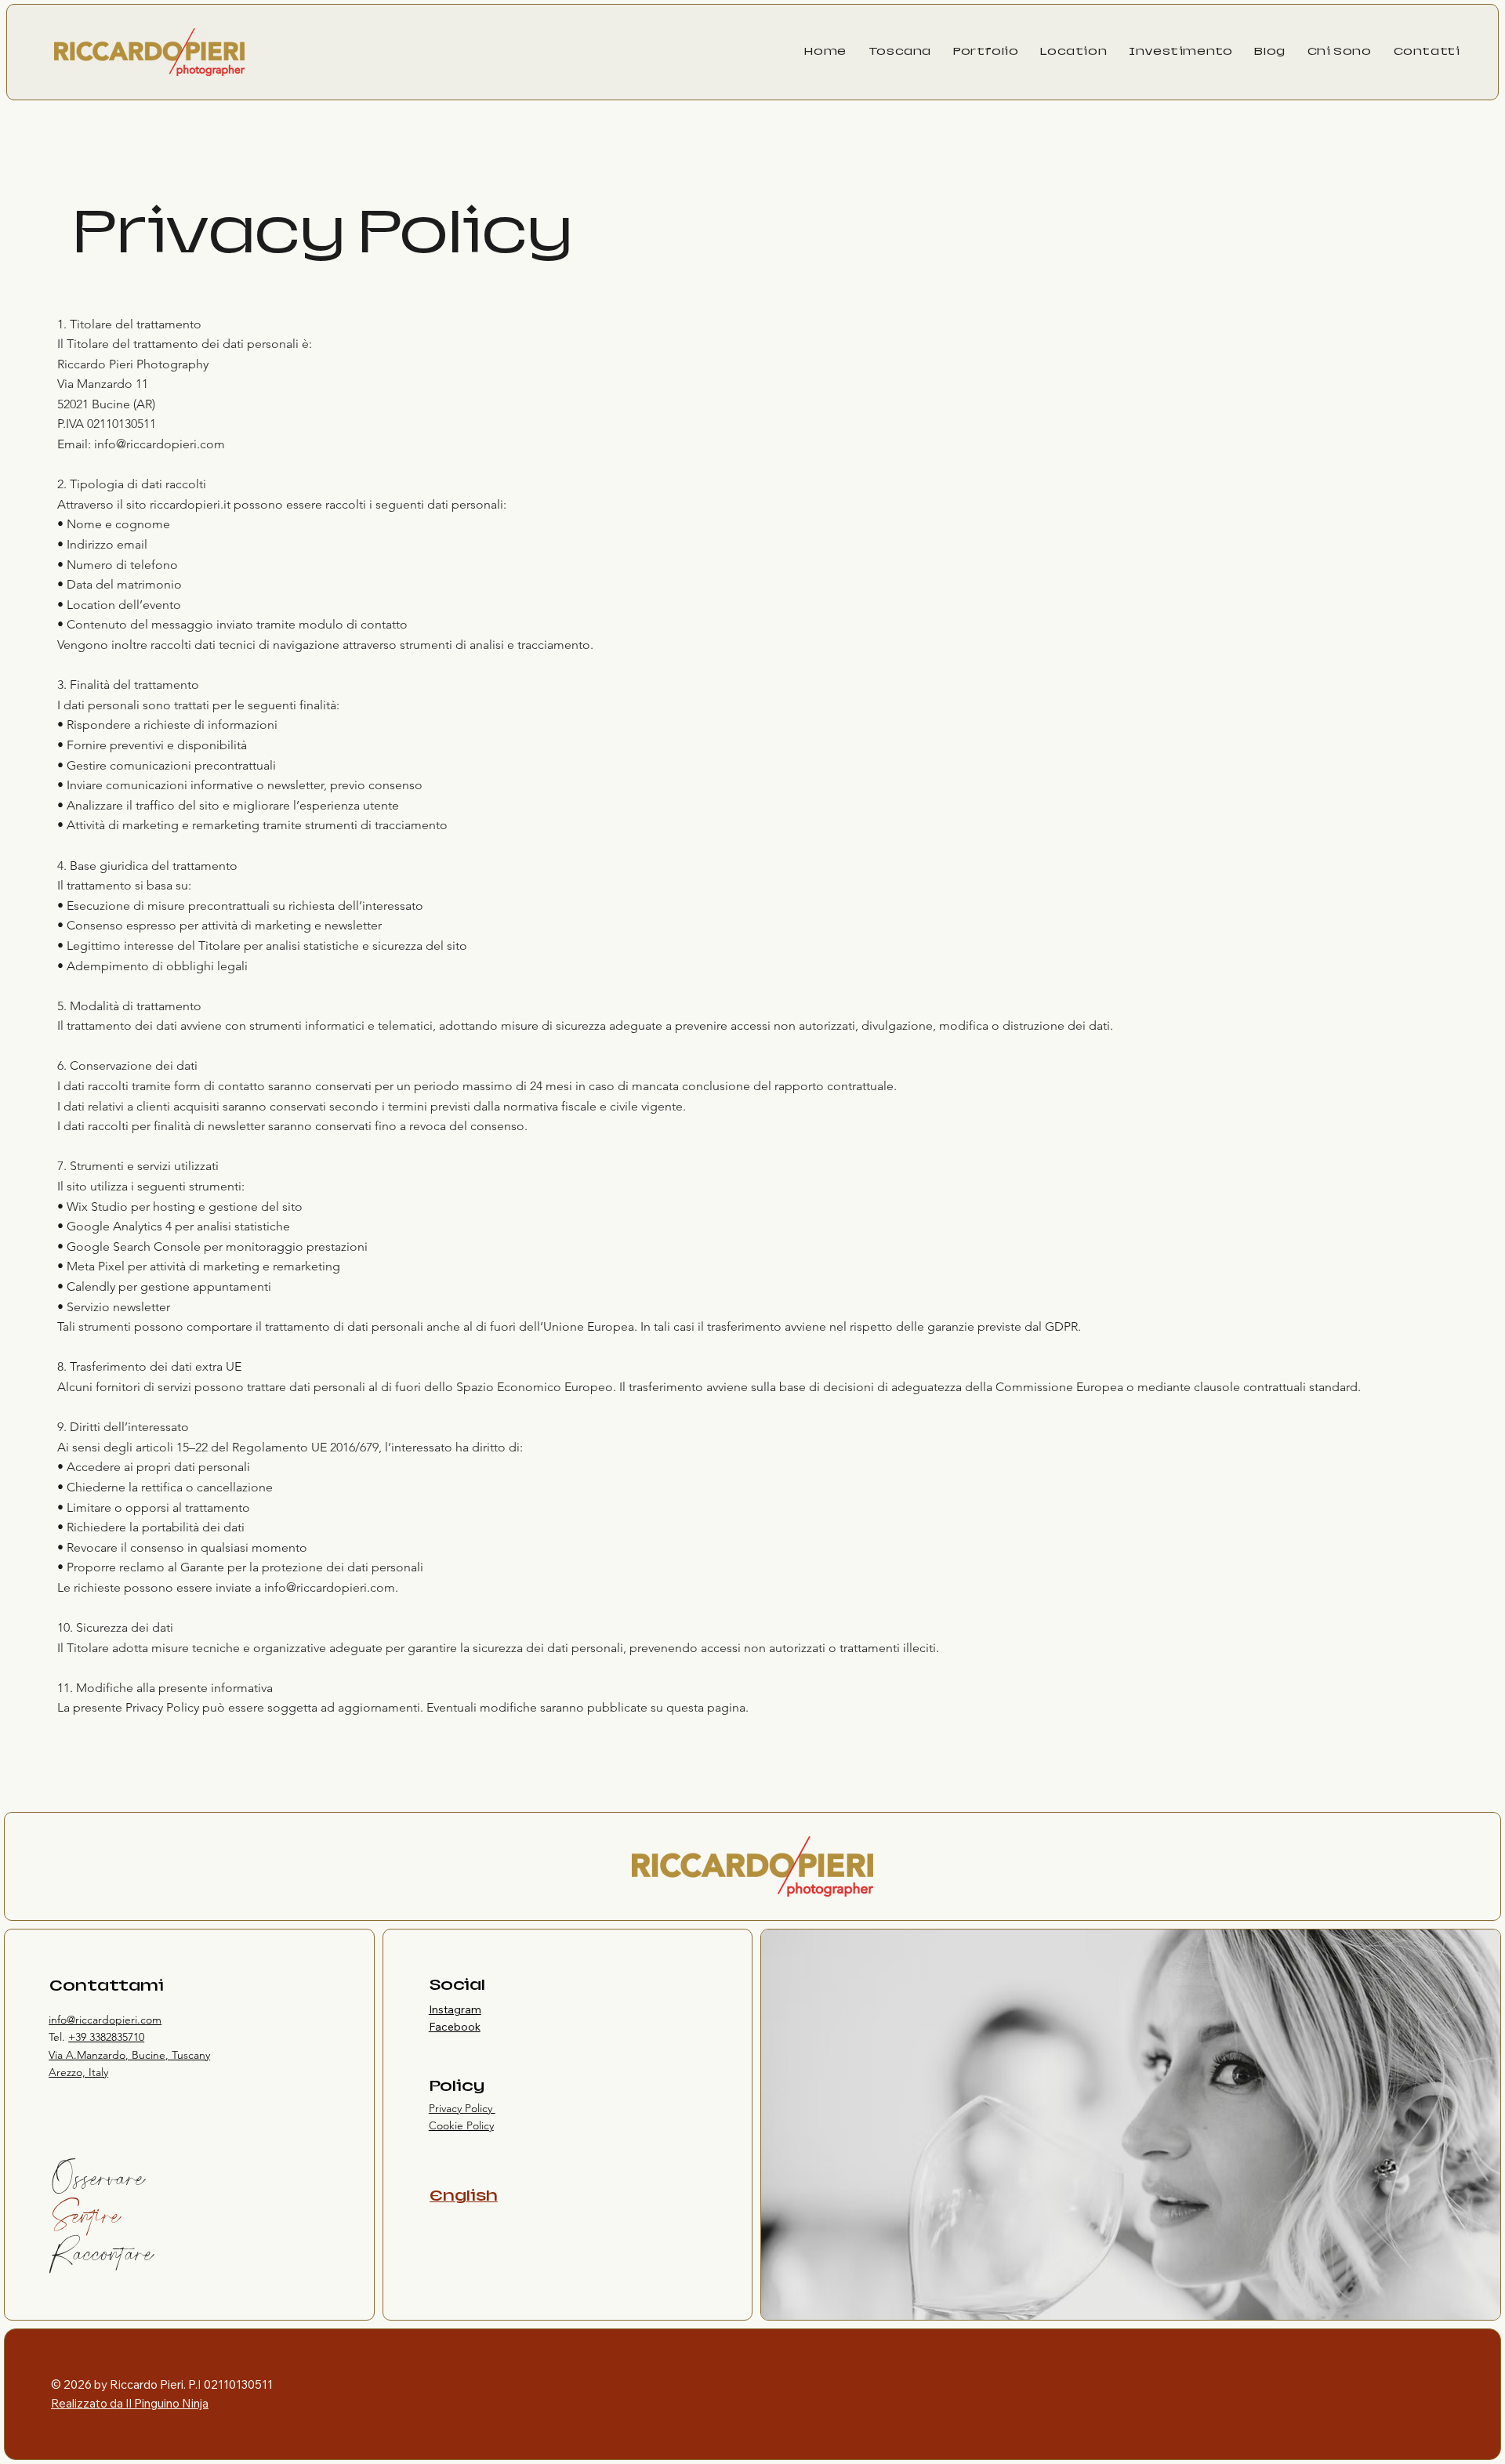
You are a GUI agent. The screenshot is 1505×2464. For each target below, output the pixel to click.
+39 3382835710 (106, 2037)
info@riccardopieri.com (330, 1587)
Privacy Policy (462, 2108)
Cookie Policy (461, 2125)
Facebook (455, 2027)
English (464, 2196)
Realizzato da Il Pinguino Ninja (130, 2403)
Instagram (455, 2009)
